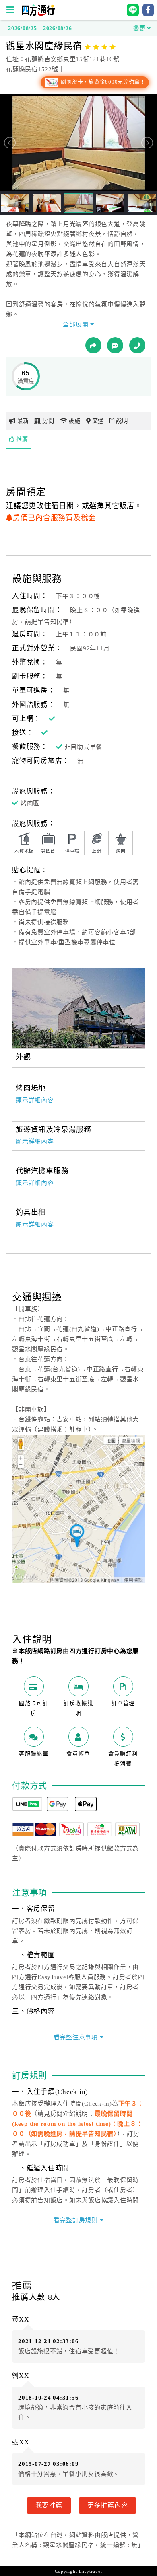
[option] (78, 1008)
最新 (23, 421)
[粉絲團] (115, 345)
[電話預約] (137, 345)
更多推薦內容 (108, 2505)
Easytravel (91, 2571)
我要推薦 (49, 2505)
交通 (98, 421)
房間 (48, 421)
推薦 (22, 439)
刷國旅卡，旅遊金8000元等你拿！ (102, 82)
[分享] (93, 345)
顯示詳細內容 (35, 1100)
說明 (122, 421)
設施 (74, 421)
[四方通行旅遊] (38, 14)
